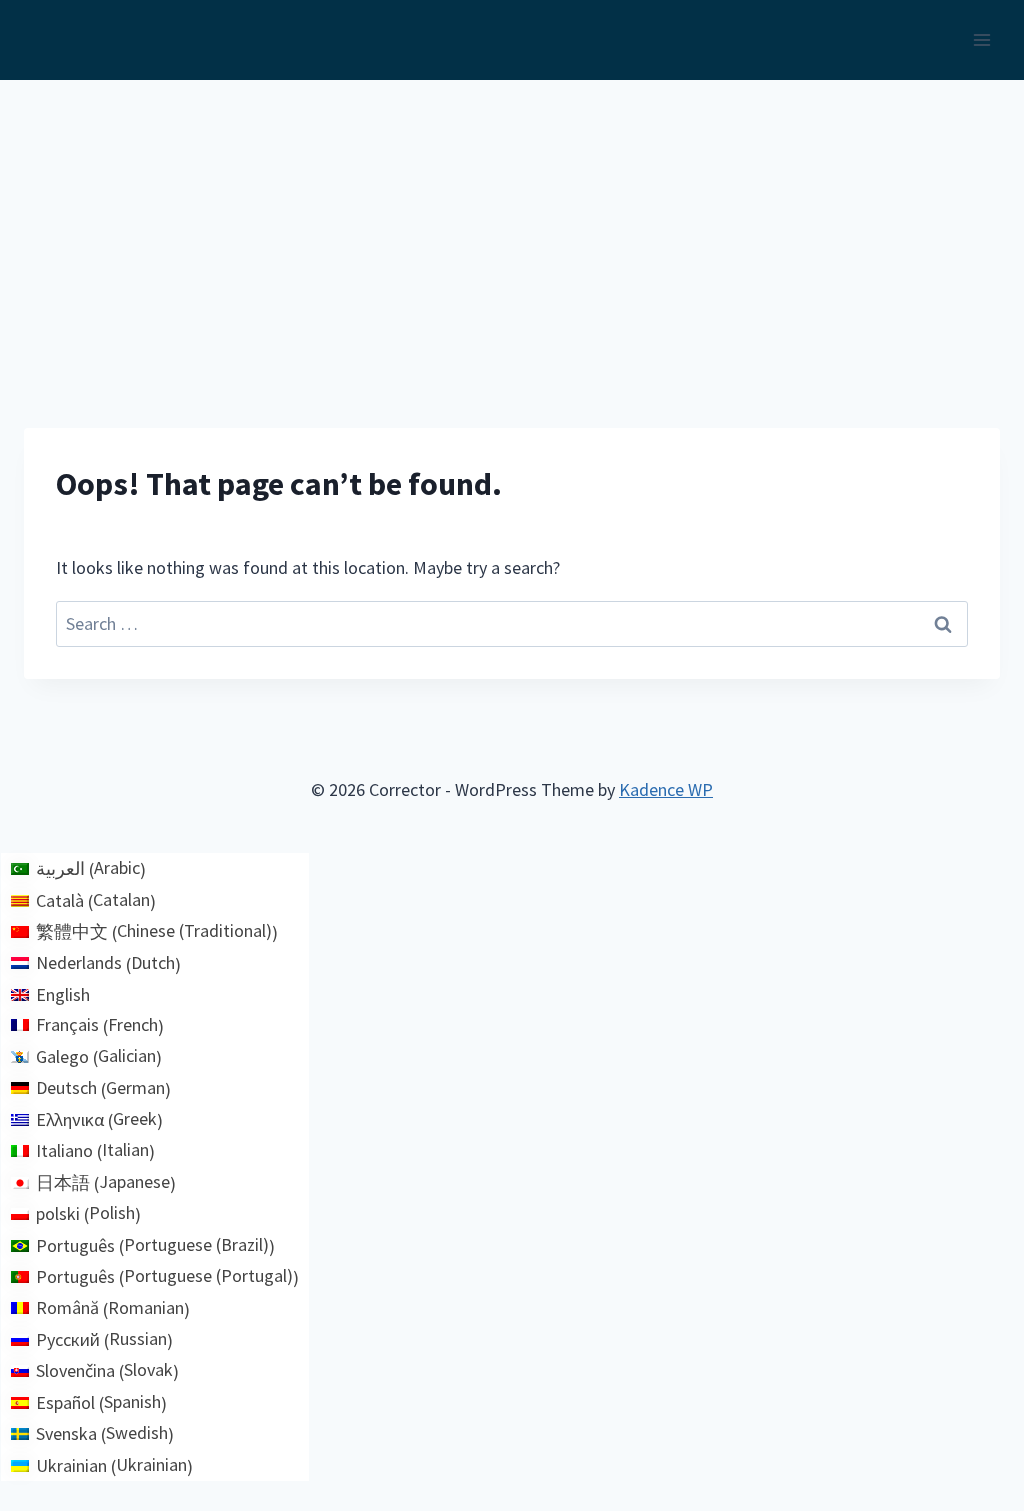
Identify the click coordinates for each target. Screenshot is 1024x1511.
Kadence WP (666, 789)
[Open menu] (981, 39)
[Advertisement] (512, 230)
